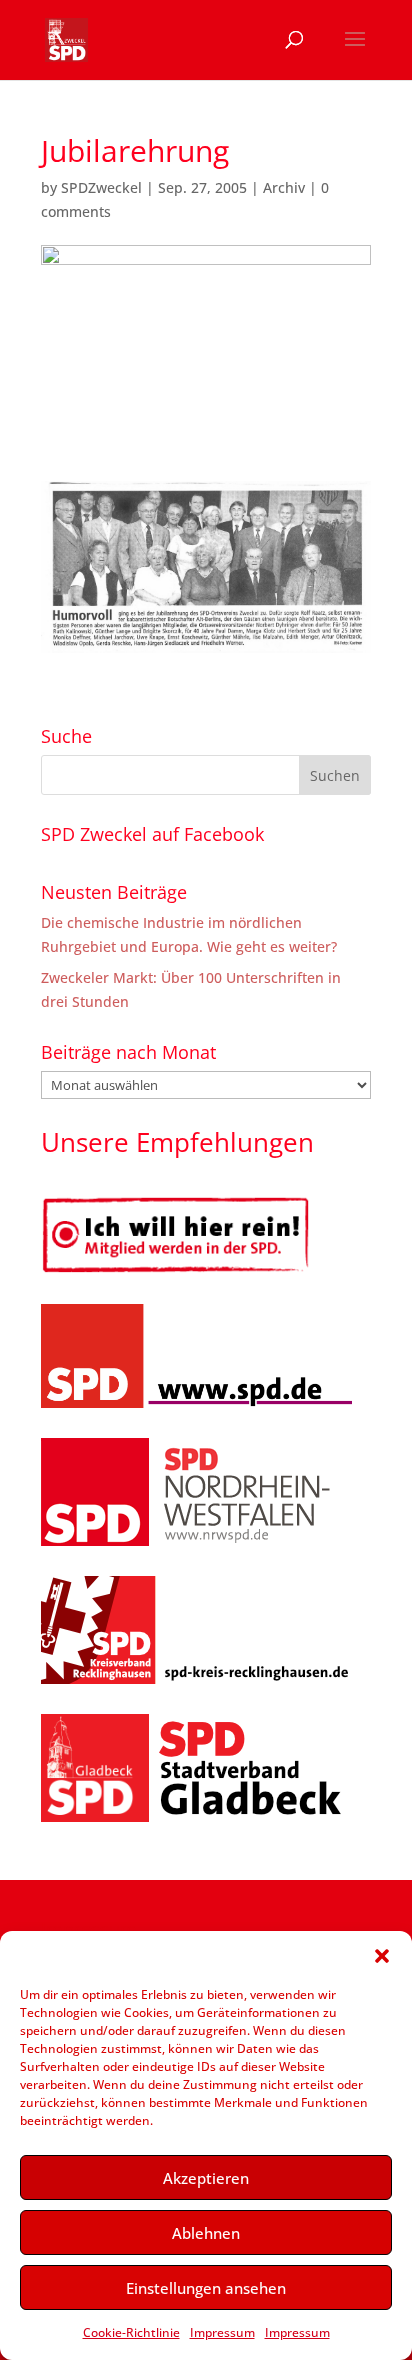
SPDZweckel (101, 187)
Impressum (222, 2332)
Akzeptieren (206, 2178)
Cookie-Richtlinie (131, 2332)
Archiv (284, 187)
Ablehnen (206, 2233)
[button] (382, 1956)
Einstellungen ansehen (206, 2288)
